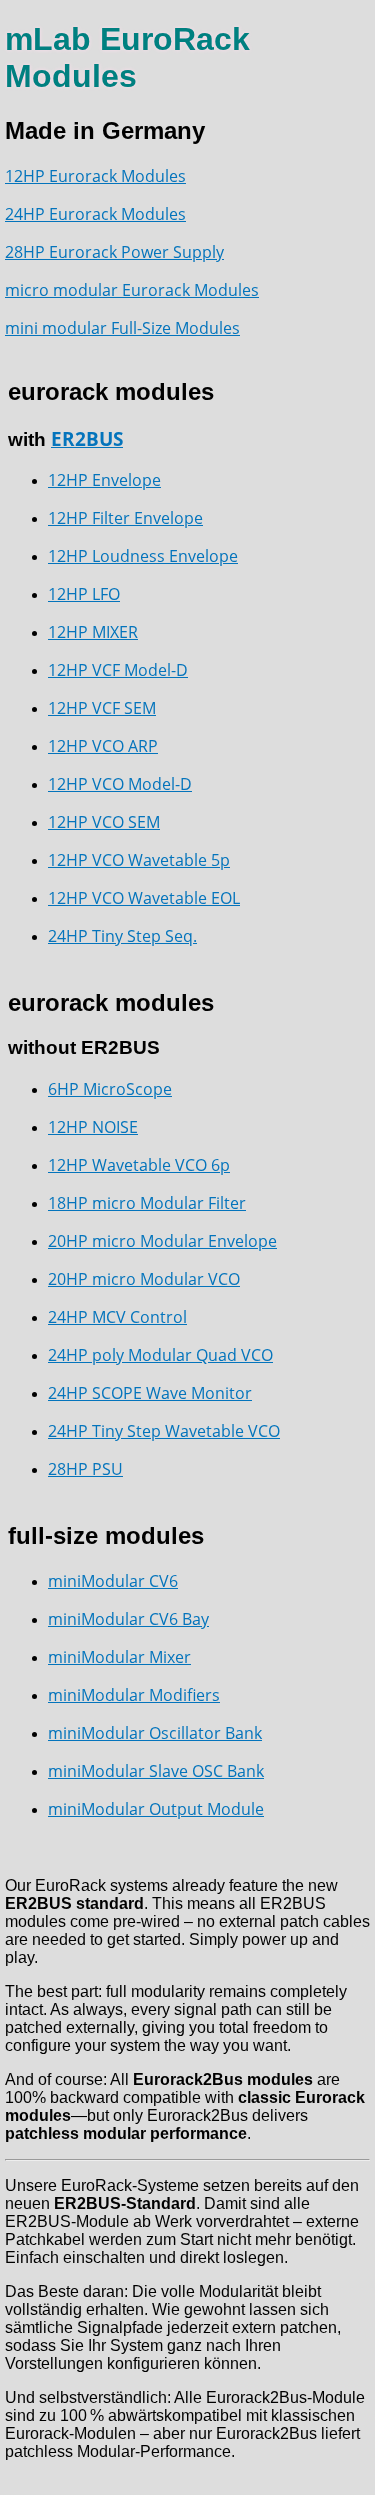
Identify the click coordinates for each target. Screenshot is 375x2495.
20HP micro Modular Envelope (162, 1241)
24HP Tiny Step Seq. (122, 936)
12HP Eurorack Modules (95, 176)
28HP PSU (85, 1469)
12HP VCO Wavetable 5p (139, 860)
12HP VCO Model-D (120, 784)
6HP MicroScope (110, 1089)
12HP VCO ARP (103, 746)
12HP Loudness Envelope (143, 556)
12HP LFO (84, 594)
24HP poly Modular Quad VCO (160, 1355)
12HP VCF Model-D (118, 670)
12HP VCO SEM (104, 822)
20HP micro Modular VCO (144, 1279)
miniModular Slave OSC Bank (156, 1771)
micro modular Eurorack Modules (132, 290)
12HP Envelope (104, 480)
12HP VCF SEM (102, 708)
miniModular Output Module (156, 1809)
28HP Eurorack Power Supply (114, 252)
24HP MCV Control (117, 1317)
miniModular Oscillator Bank (155, 1733)
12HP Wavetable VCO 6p (139, 1165)
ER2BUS (87, 438)
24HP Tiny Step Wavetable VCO (164, 1431)
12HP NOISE (93, 1127)
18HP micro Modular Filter (147, 1203)
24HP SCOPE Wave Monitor (150, 1393)
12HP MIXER (93, 632)
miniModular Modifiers (134, 1695)
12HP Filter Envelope (125, 518)
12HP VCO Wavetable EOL (144, 898)
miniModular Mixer (119, 1657)
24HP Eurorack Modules (95, 214)
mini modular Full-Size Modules (122, 328)
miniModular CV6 (113, 1581)
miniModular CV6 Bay (128, 1619)
